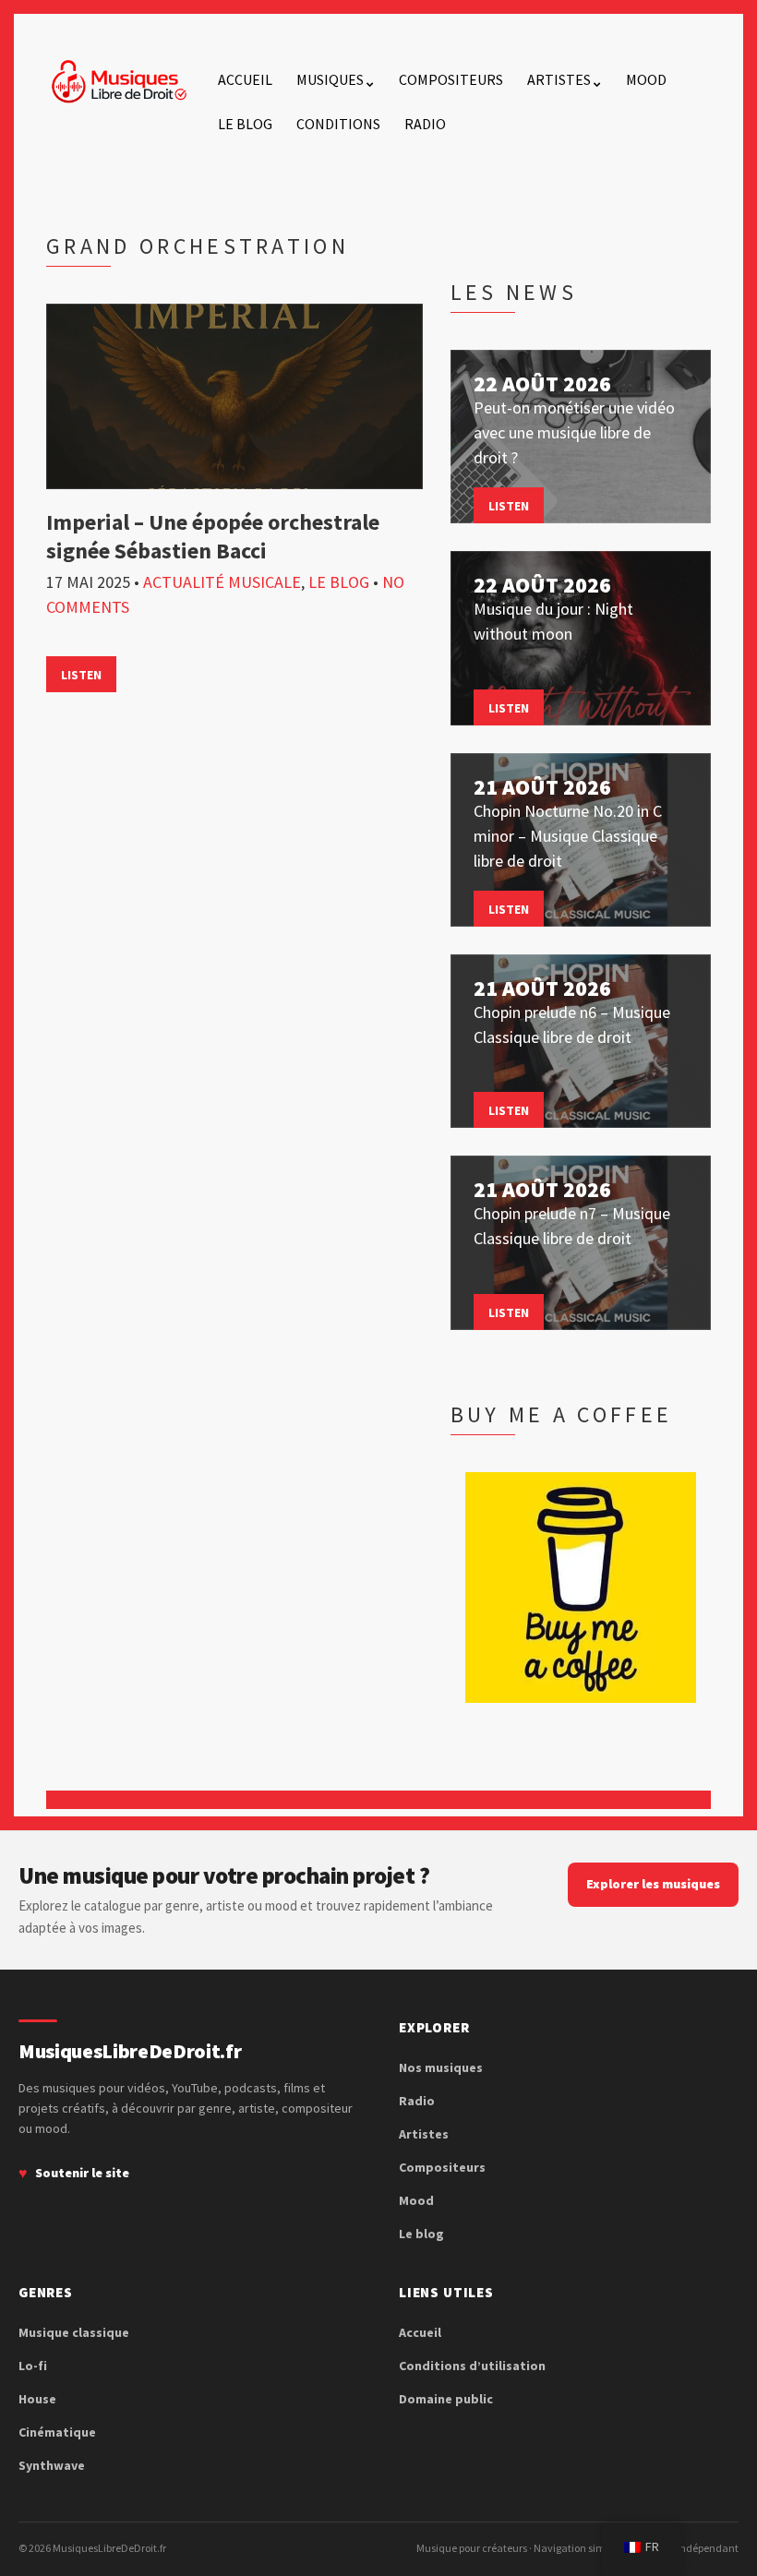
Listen (81, 675)
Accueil (245, 79)
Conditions (338, 124)
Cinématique (57, 2432)
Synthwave (52, 2465)
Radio (425, 124)
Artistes (559, 79)
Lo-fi (33, 2366)
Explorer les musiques (653, 1884)
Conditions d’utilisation (472, 2366)
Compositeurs (451, 79)
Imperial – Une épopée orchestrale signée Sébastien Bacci (213, 536)
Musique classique (74, 2332)
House (37, 2399)
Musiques (330, 79)
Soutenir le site (82, 2173)
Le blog (245, 124)
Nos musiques (441, 2067)
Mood (646, 79)
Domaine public (446, 2399)
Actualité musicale (222, 582)
